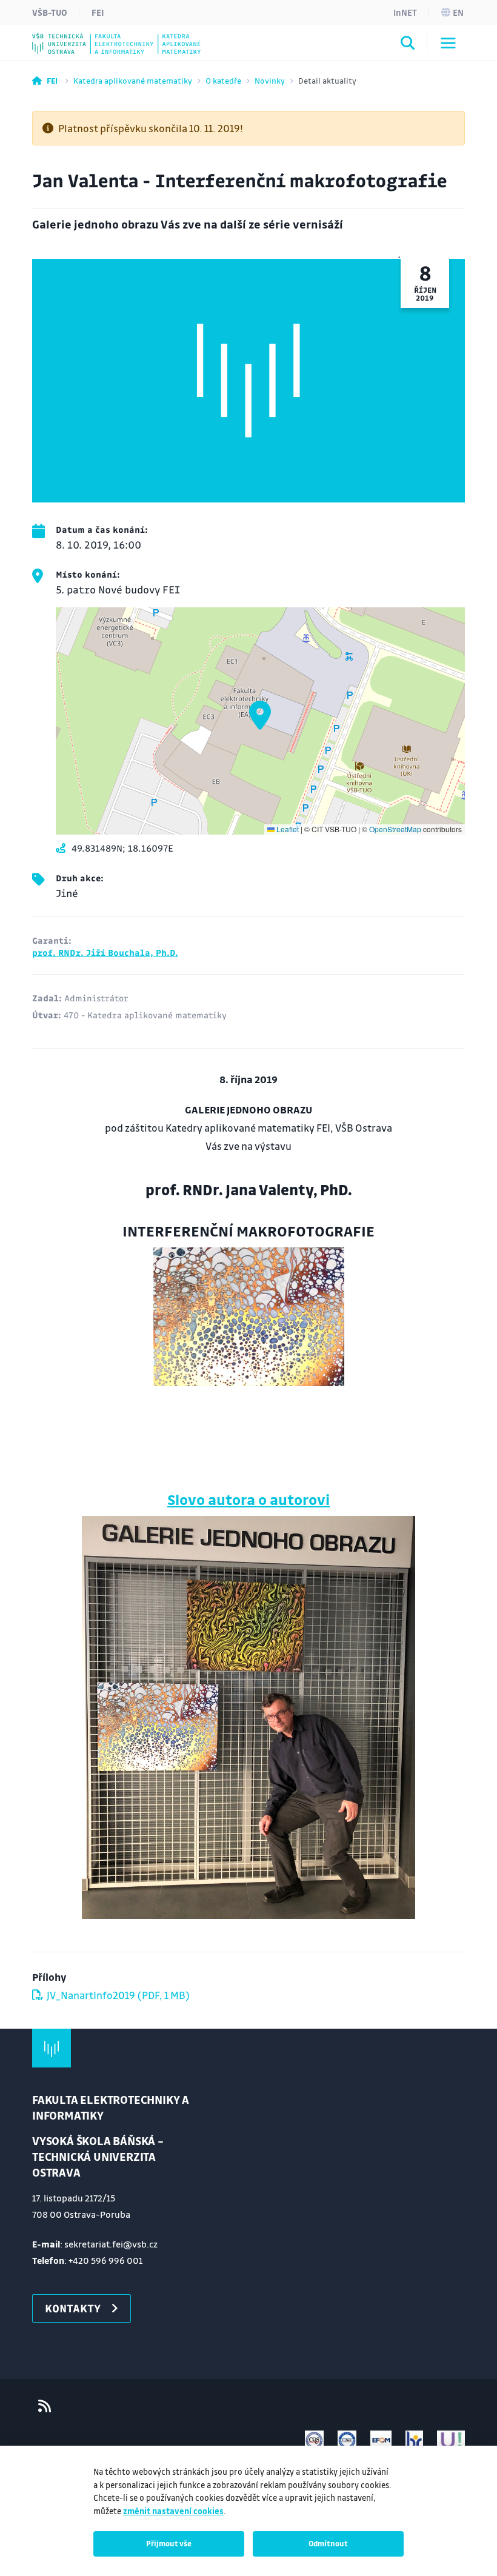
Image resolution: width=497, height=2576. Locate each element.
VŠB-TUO (50, 12)
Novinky (270, 80)
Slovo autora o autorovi (248, 1499)
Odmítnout (328, 2543)
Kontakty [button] (73, 2308)
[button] (260, 715)
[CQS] (314, 2440)
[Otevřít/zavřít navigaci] (448, 43)
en (458, 12)
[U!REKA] (451, 2440)
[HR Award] (415, 2440)
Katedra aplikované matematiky (133, 80)
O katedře (223, 80)
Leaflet (287, 829)
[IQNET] (347, 2440)
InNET (405, 12)
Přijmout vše (169, 2543)
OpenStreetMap (395, 829)
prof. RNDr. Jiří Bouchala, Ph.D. (105, 952)
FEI (98, 12)
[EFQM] (381, 2440)
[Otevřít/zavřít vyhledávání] (408, 45)
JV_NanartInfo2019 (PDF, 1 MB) (118, 1995)
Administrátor (96, 998)
